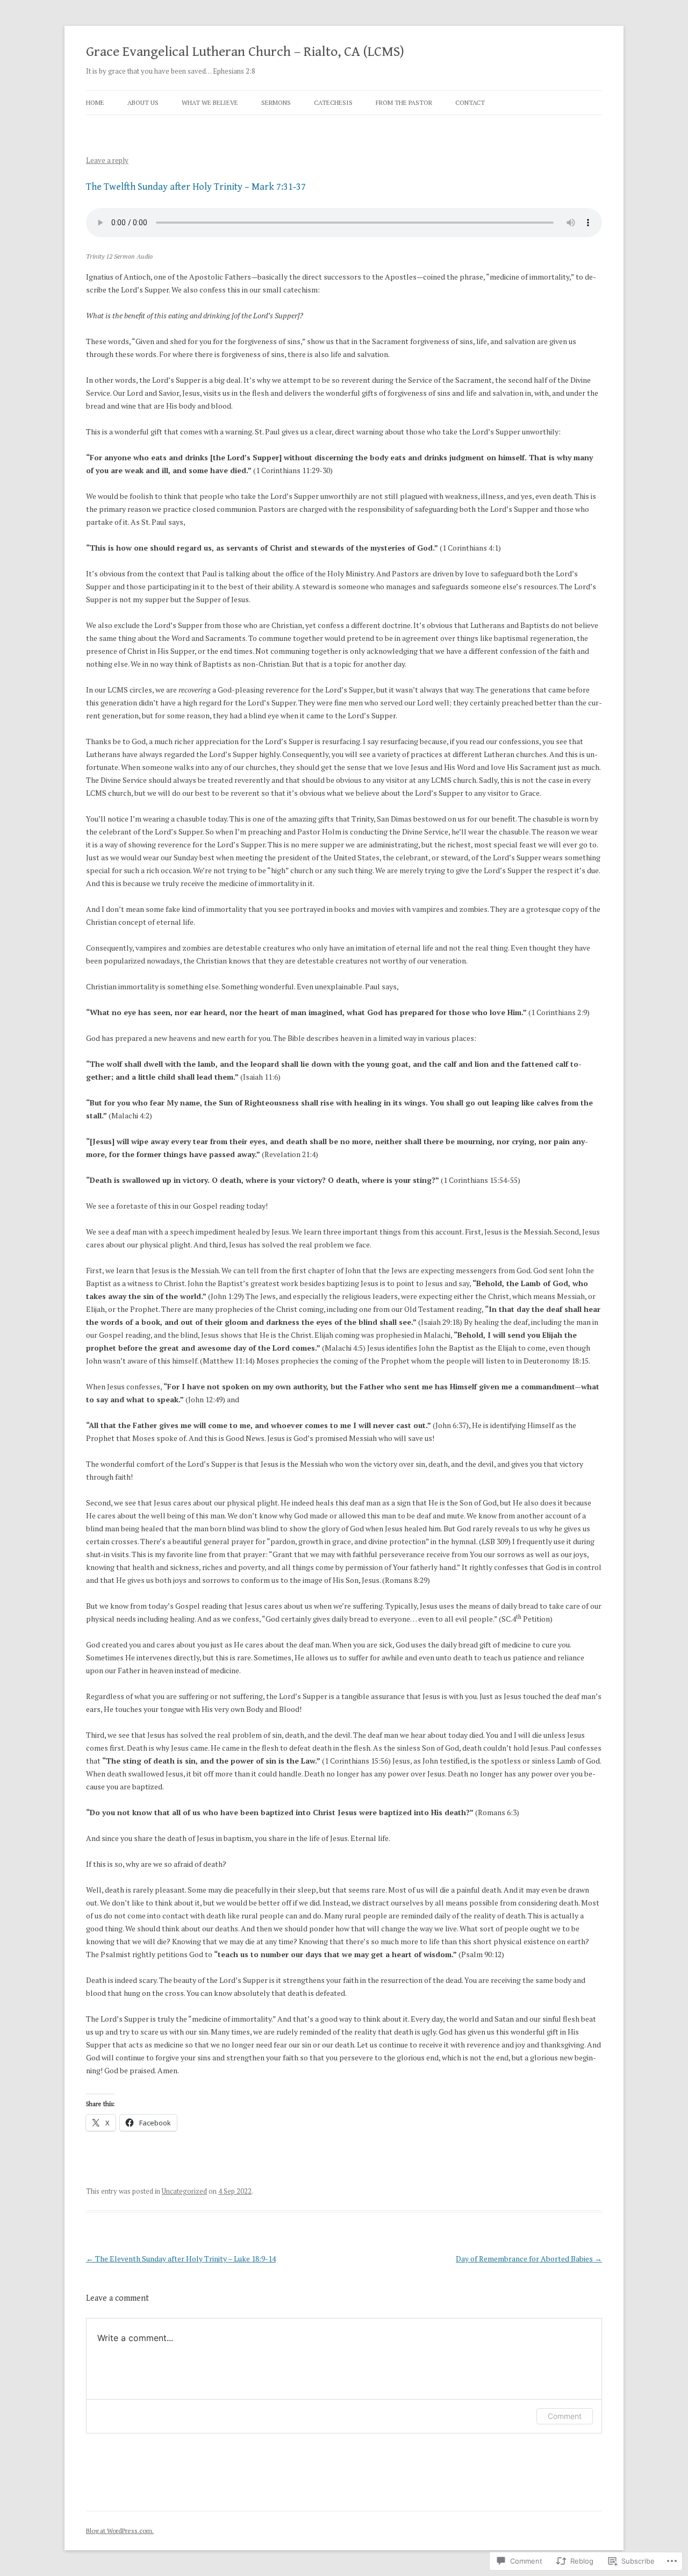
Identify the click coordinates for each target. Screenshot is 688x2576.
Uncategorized (184, 2191)
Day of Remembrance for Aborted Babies (529, 2259)
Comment (565, 2416)
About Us (143, 102)
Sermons (276, 102)
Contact (470, 102)
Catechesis (333, 102)
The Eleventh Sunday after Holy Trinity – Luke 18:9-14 (181, 2259)
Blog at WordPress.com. (120, 2531)
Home (95, 102)
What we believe (210, 102)
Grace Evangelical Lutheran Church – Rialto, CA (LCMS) (245, 52)
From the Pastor (404, 102)
